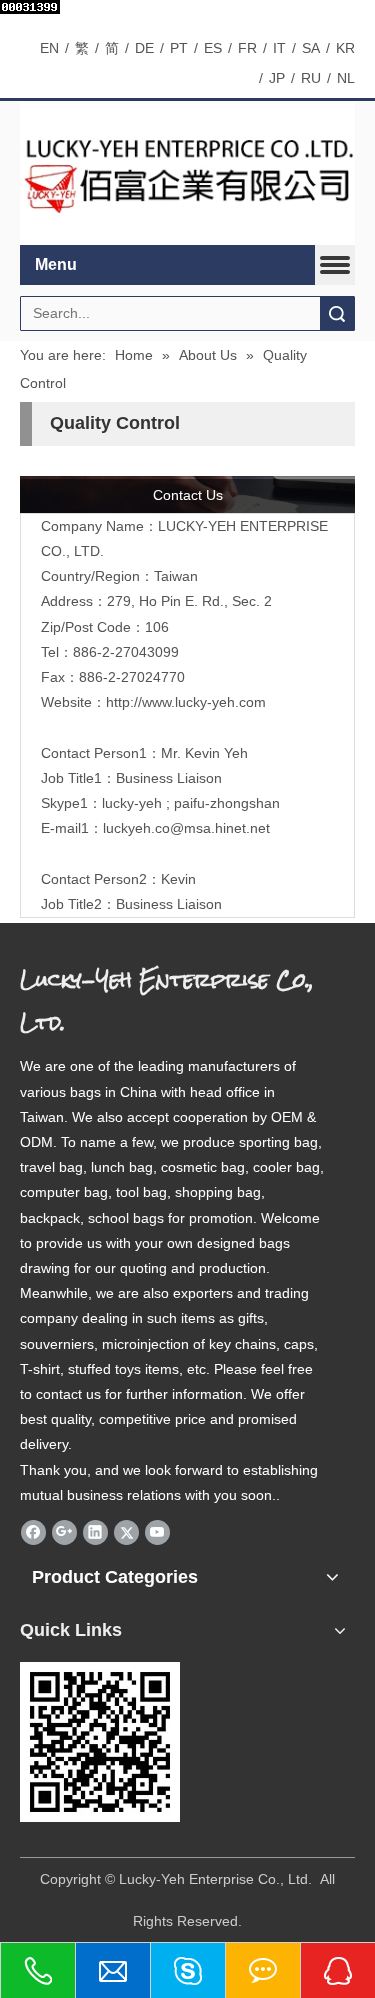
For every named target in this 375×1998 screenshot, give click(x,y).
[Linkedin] (95, 1532)
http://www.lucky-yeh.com (186, 702)
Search (337, 313)
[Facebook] (33, 1532)
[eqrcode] (100, 1742)
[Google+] (64, 1532)
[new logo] (187, 174)
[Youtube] (157, 1532)
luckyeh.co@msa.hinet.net (186, 828)
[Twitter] (126, 1532)
